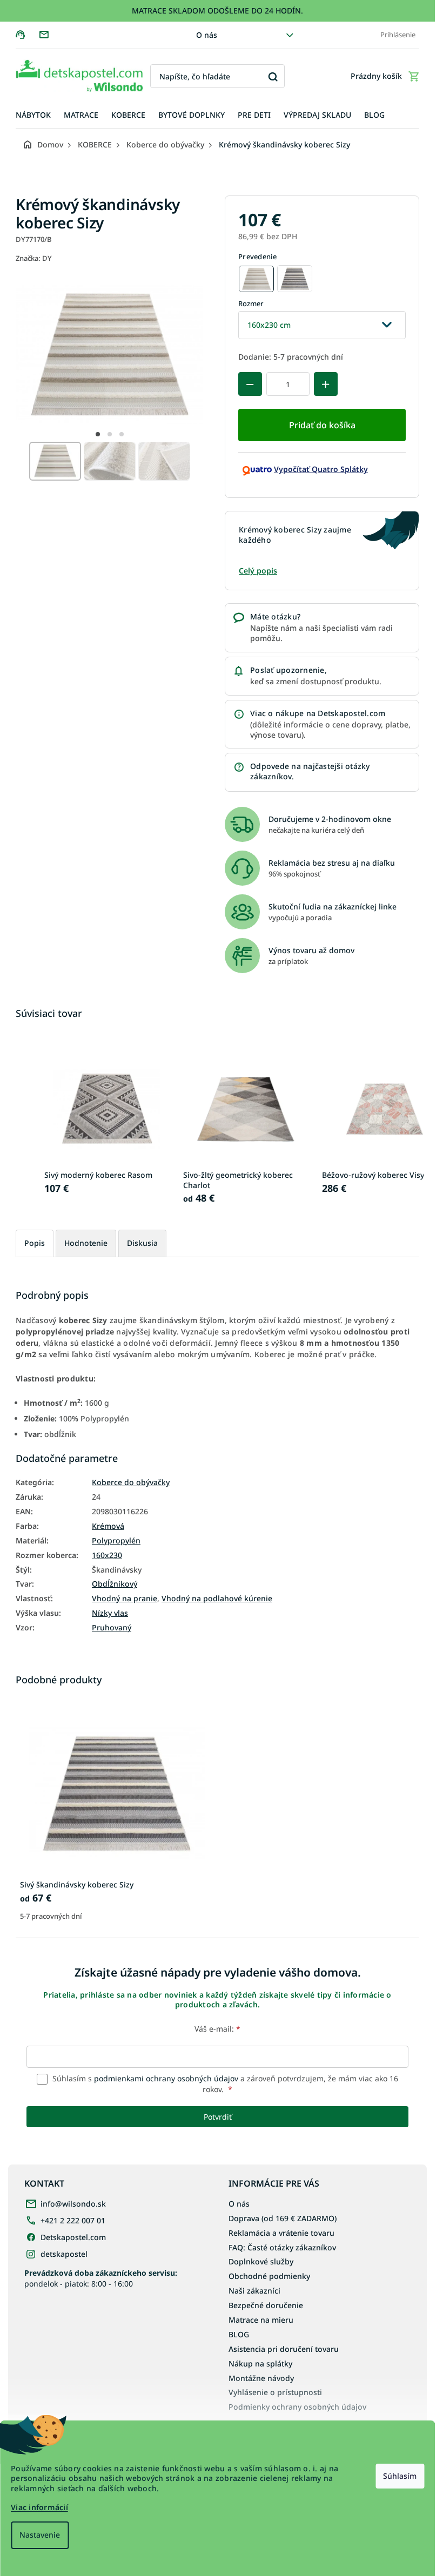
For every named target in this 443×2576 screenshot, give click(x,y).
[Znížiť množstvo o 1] (250, 384)
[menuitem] (33, 115)
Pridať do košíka (322, 425)
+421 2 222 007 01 (73, 2220)
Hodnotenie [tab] (86, 1243)
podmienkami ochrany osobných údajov (166, 2078)
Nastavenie (40, 2535)
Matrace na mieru (261, 2320)
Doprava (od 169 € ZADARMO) (283, 2218)
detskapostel (64, 2254)
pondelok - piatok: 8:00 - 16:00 (101, 2278)
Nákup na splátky (260, 2363)
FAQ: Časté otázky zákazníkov (282, 2247)
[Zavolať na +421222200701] (27, 34)
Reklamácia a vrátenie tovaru (281, 2233)
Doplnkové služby (261, 2261)
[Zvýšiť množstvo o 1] (326, 384)
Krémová (108, 1526)
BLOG (239, 2334)
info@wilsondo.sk (73, 2204)
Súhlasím (400, 2476)
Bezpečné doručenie (266, 2305)
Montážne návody (261, 2378)
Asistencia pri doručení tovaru (284, 2349)
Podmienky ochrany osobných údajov (297, 2407)
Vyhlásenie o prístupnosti (275, 2392)
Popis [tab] (35, 1243)
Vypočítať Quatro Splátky (321, 469)
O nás (207, 35)
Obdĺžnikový (115, 1584)
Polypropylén (116, 1541)
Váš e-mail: (217, 2029)
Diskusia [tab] (142, 1243)
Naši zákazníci (254, 2291)
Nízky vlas (110, 1613)
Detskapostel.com (73, 2237)
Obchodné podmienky (269, 2276)
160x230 (107, 1555)
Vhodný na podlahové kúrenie (217, 1599)
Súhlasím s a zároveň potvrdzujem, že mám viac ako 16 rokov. (224, 2084)
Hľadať (273, 76)
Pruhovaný (112, 1628)
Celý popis (258, 571)
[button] (98, 434)
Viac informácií (39, 2507)
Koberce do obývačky (131, 1482)
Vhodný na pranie (125, 1599)
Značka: (34, 258)
